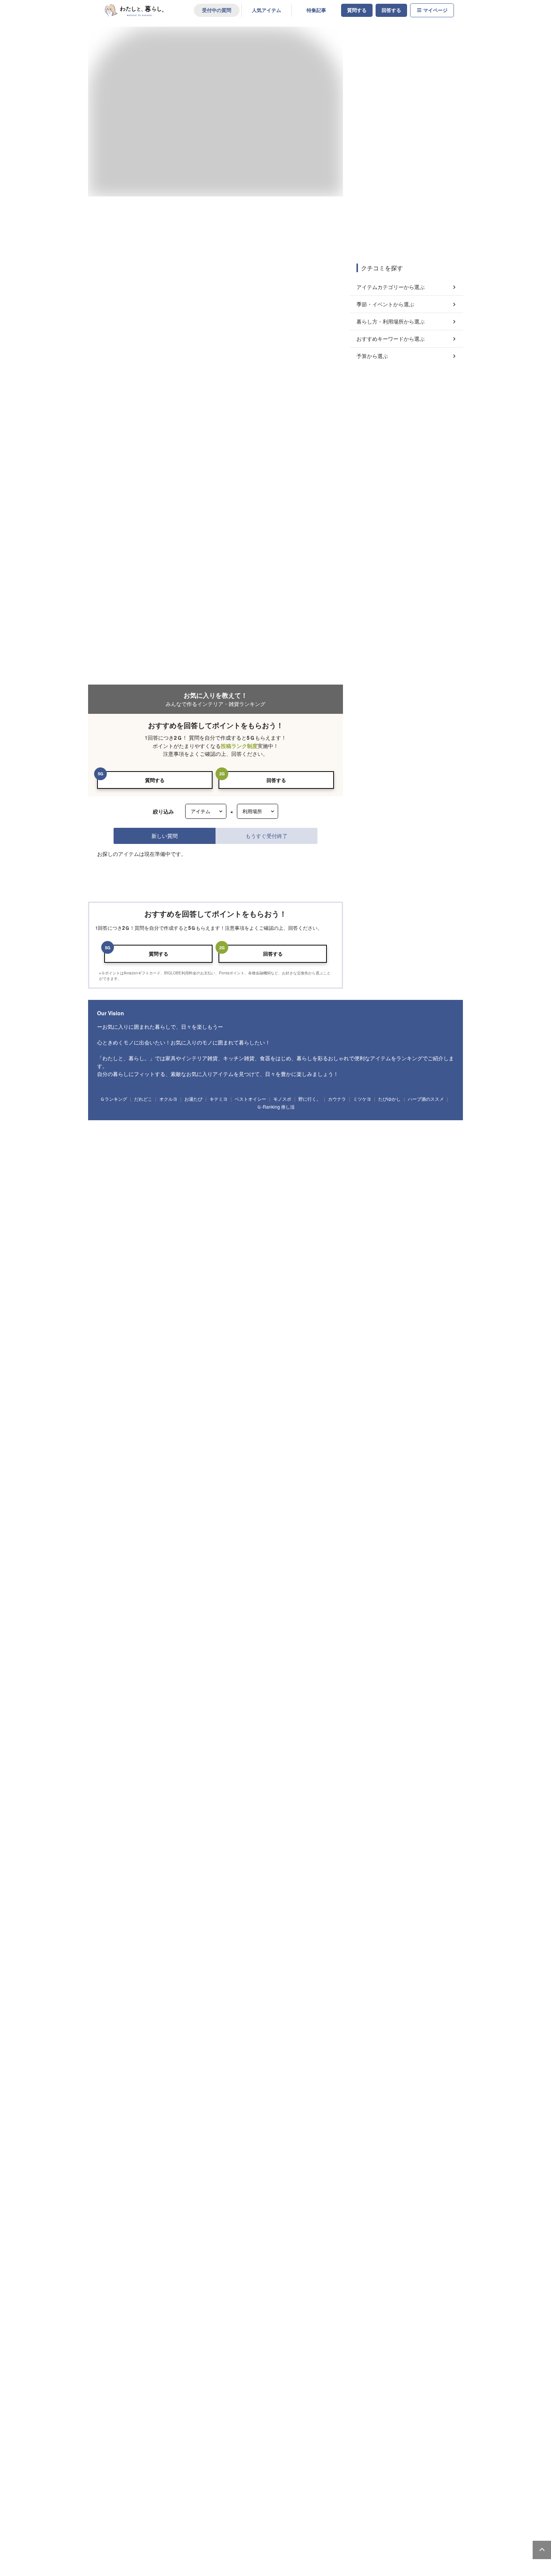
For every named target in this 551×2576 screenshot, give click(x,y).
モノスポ (282, 705)
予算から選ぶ (372, 356)
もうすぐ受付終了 (267, 320)
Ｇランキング (114, 705)
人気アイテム (267, 10)
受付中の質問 (217, 10)
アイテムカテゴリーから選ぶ (391, 287)
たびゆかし (389, 705)
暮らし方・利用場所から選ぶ (391, 321)
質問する (357, 10)
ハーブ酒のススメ (426, 705)
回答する (391, 10)
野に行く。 (310, 705)
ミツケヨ (362, 705)
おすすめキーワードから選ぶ (391, 339)
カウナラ (337, 705)
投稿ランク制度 (239, 230)
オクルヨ (168, 705)
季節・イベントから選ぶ (385, 304)
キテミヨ (219, 705)
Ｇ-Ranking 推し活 (276, 714)
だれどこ (143, 705)
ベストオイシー (250, 705)
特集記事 (316, 10)
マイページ (435, 10)
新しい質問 (165, 320)
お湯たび (193, 705)
